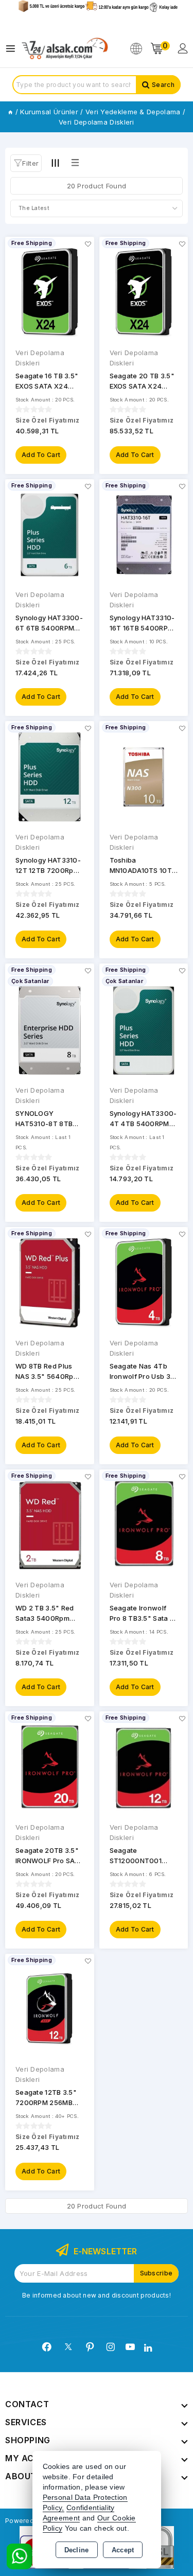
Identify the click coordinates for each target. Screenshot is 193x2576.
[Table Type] (75, 163)
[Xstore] (65, 49)
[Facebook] (47, 2347)
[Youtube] (130, 2347)
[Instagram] (111, 2347)
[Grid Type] (55, 163)
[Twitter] (68, 2347)
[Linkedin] (148, 2348)
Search (163, 85)
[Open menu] (13, 49)
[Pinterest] (90, 2347)
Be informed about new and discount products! (97, 2295)
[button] (26, 163)
